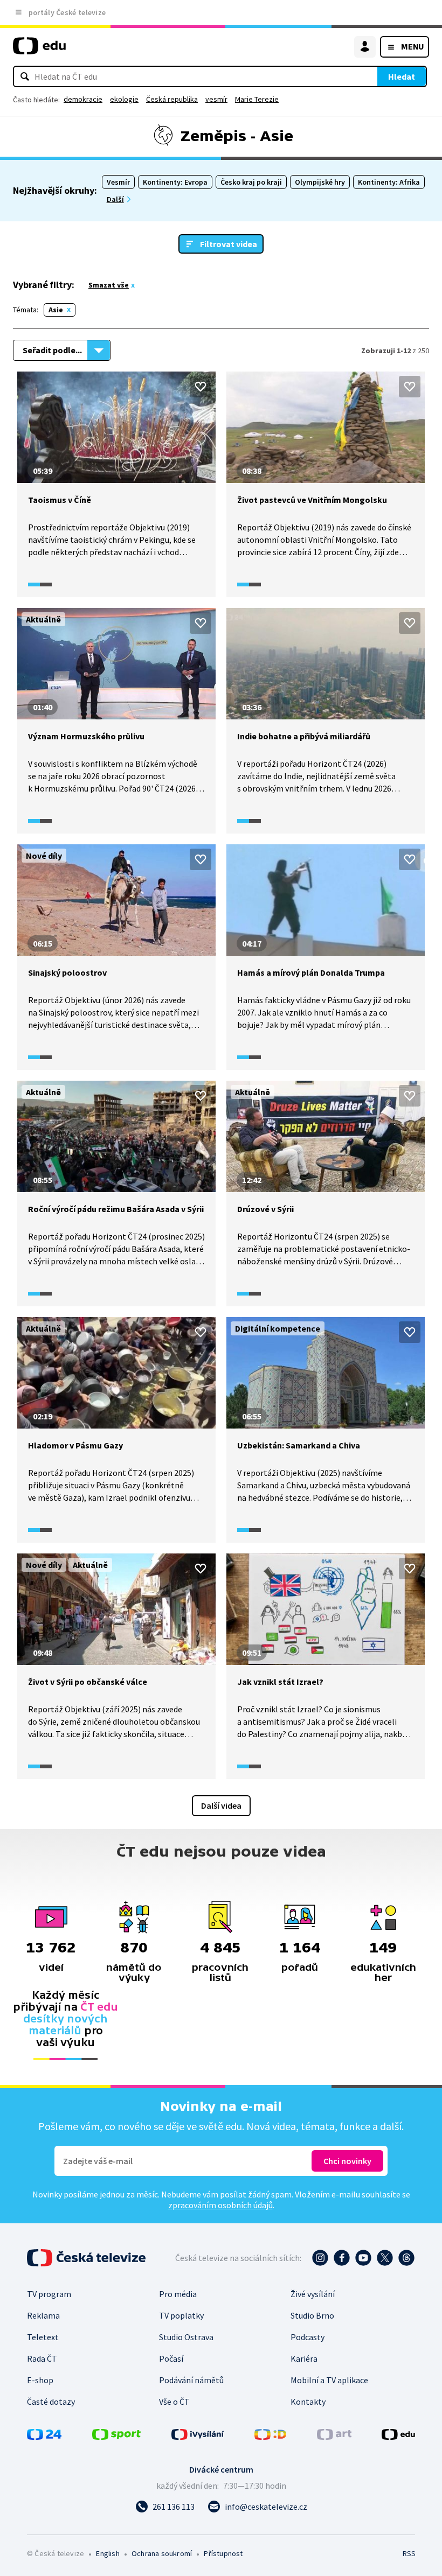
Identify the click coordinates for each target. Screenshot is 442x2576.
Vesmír (118, 182)
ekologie (124, 99)
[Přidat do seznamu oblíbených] (201, 387)
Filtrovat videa (229, 244)
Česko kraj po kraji (251, 182)
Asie (56, 310)
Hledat (402, 76)
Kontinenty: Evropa (175, 182)
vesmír (216, 99)
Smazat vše (109, 285)
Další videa (221, 1805)
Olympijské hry (320, 182)
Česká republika (172, 99)
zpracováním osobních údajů (220, 2205)
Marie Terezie (257, 99)
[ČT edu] (39, 50)
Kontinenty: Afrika (389, 182)
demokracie (83, 99)
